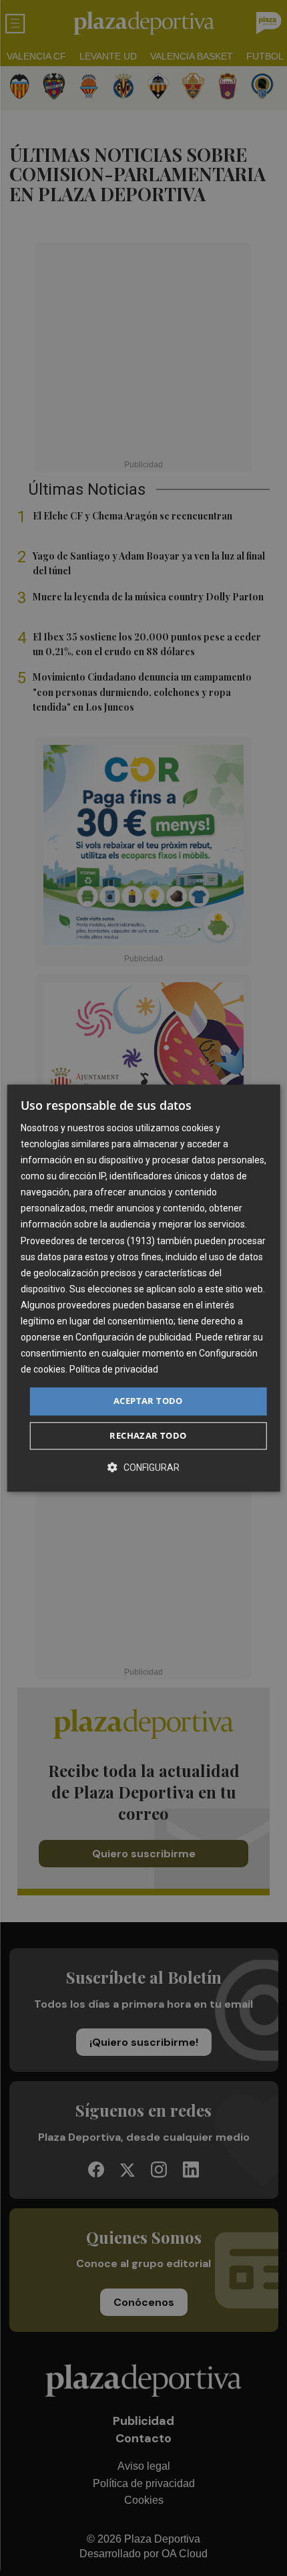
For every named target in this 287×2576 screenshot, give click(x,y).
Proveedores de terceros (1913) (88, 1241)
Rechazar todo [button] (148, 1435)
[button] (143, 1467)
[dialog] (144, 1288)
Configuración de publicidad (133, 1337)
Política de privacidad (114, 1370)
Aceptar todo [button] (148, 1401)
